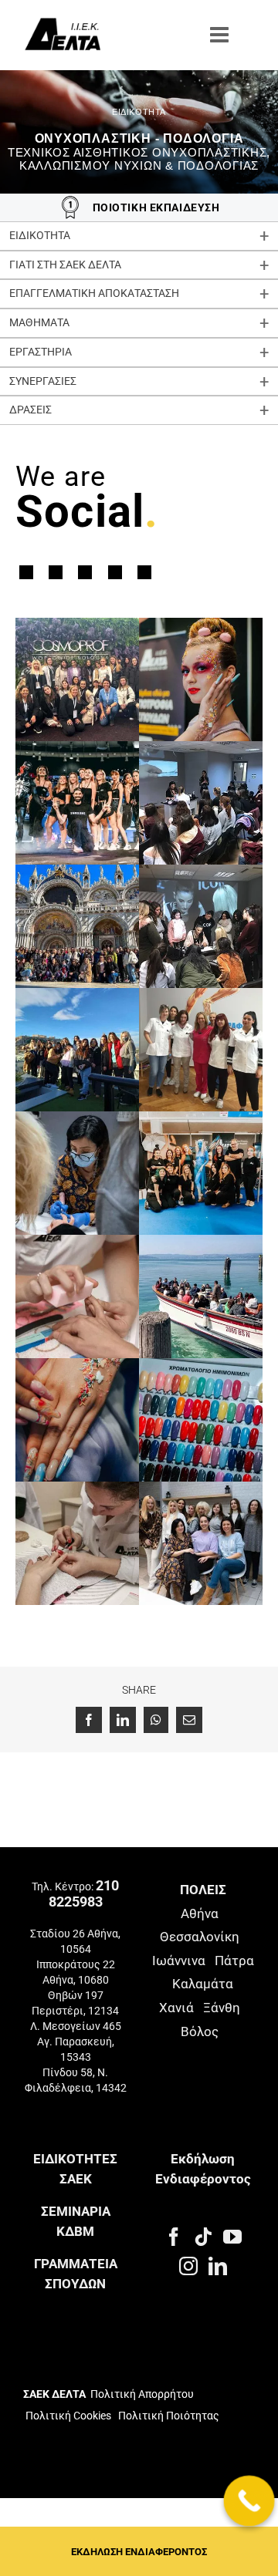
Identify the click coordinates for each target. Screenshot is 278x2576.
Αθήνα (200, 1913)
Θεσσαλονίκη (200, 1937)
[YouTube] (232, 2237)
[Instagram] (188, 2266)
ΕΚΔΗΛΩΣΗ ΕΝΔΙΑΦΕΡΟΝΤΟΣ (139, 2552)
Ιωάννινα (179, 1961)
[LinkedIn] (218, 2266)
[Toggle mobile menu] (221, 35)
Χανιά (176, 2008)
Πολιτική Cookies (68, 2416)
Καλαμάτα (203, 1984)
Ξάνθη (222, 2008)
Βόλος (200, 2031)
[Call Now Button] (249, 2501)
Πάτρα (234, 1961)
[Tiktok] (203, 2237)
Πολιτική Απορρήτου (142, 2394)
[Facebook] (174, 2237)
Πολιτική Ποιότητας (168, 2416)
